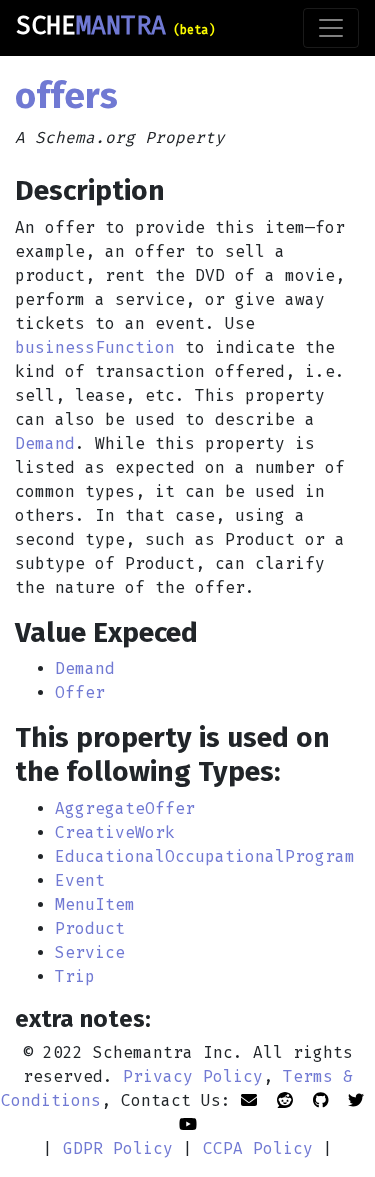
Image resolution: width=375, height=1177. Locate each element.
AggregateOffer (125, 808)
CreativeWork (115, 832)
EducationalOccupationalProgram (205, 856)
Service (90, 952)
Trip (75, 976)
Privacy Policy (193, 1076)
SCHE (115, 26)
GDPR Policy (118, 1148)
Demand (45, 443)
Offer (80, 692)
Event (80, 880)
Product (90, 928)
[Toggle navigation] (331, 28)
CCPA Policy (258, 1148)
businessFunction (95, 347)
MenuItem (95, 904)
